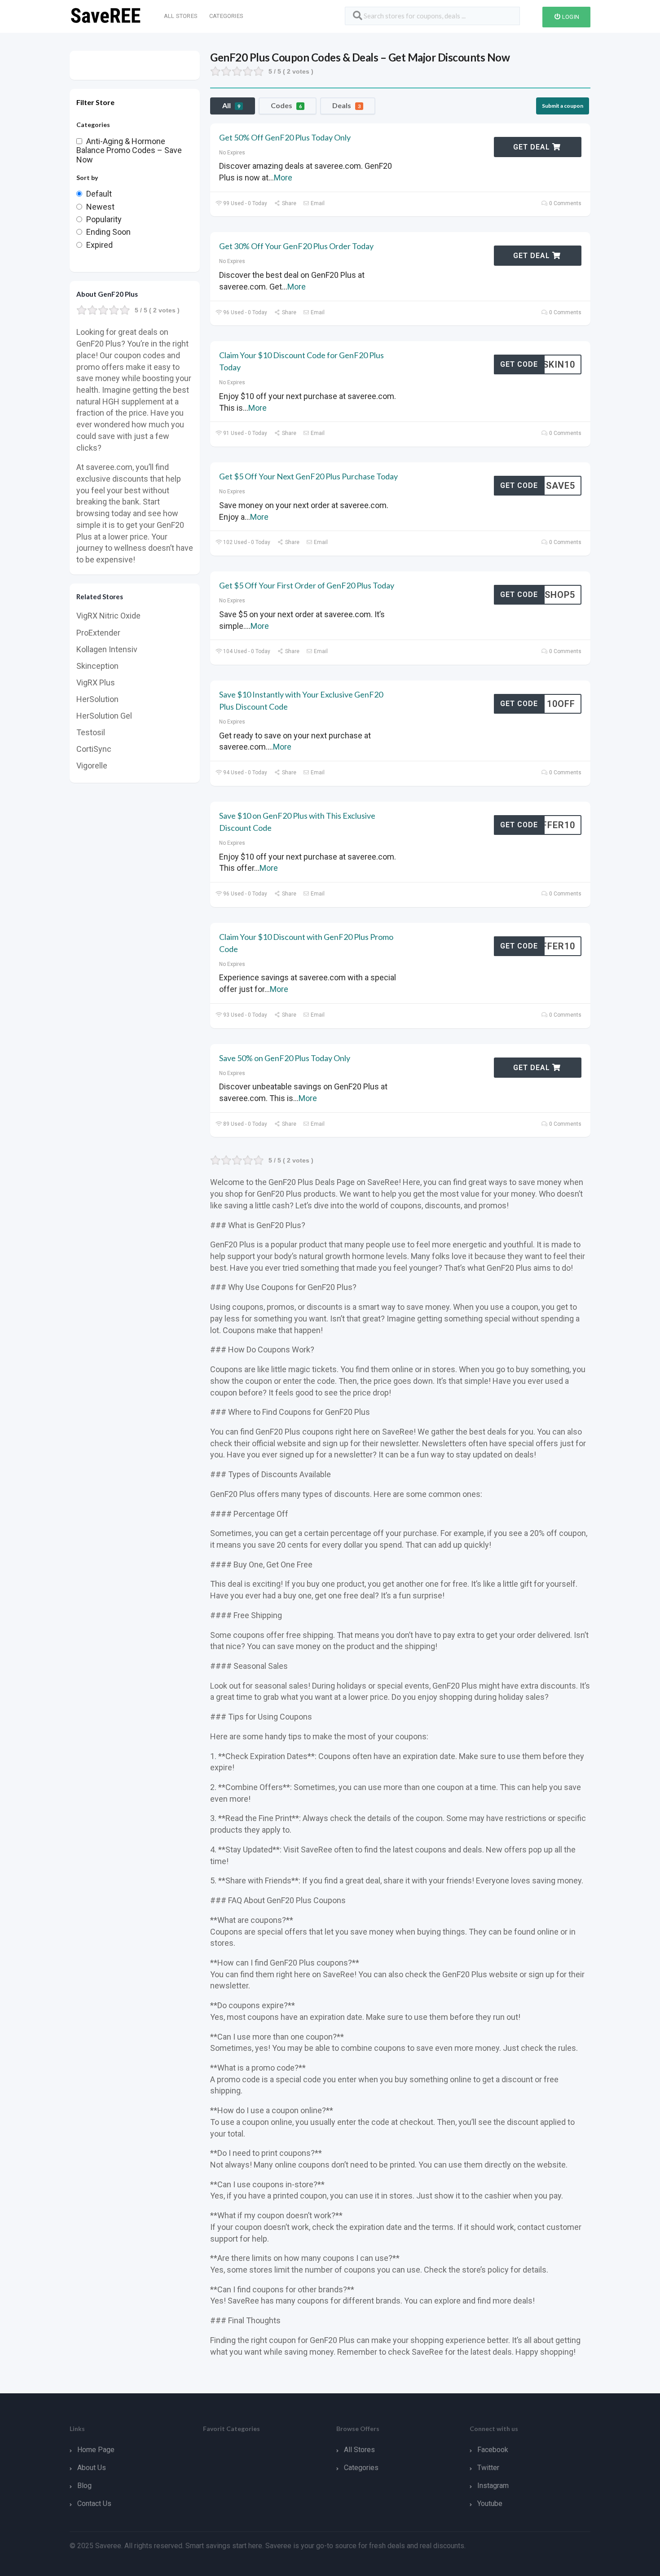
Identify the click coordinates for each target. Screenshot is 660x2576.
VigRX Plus (96, 682)
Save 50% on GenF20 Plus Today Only (285, 1058)
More (283, 178)
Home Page (96, 2450)
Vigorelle (92, 766)
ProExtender (98, 633)
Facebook (493, 2450)
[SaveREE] (106, 15)
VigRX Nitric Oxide (108, 616)
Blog (84, 2486)
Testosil (91, 732)
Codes (286, 105)
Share (288, 203)
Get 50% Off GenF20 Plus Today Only (285, 137)
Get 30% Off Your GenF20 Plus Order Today (296, 246)
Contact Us (94, 2504)
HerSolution (97, 699)
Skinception (97, 666)
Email (317, 203)
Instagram (493, 2486)
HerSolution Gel (104, 716)
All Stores (181, 16)
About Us (92, 2468)
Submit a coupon (563, 106)
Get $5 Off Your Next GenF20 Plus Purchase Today (308, 476)
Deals (346, 105)
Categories (226, 16)
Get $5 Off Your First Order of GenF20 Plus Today (307, 585)
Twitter (488, 2468)
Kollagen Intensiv (107, 649)
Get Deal (533, 147)
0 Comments (565, 203)
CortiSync (94, 749)
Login (570, 17)
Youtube (490, 2504)
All (231, 105)
